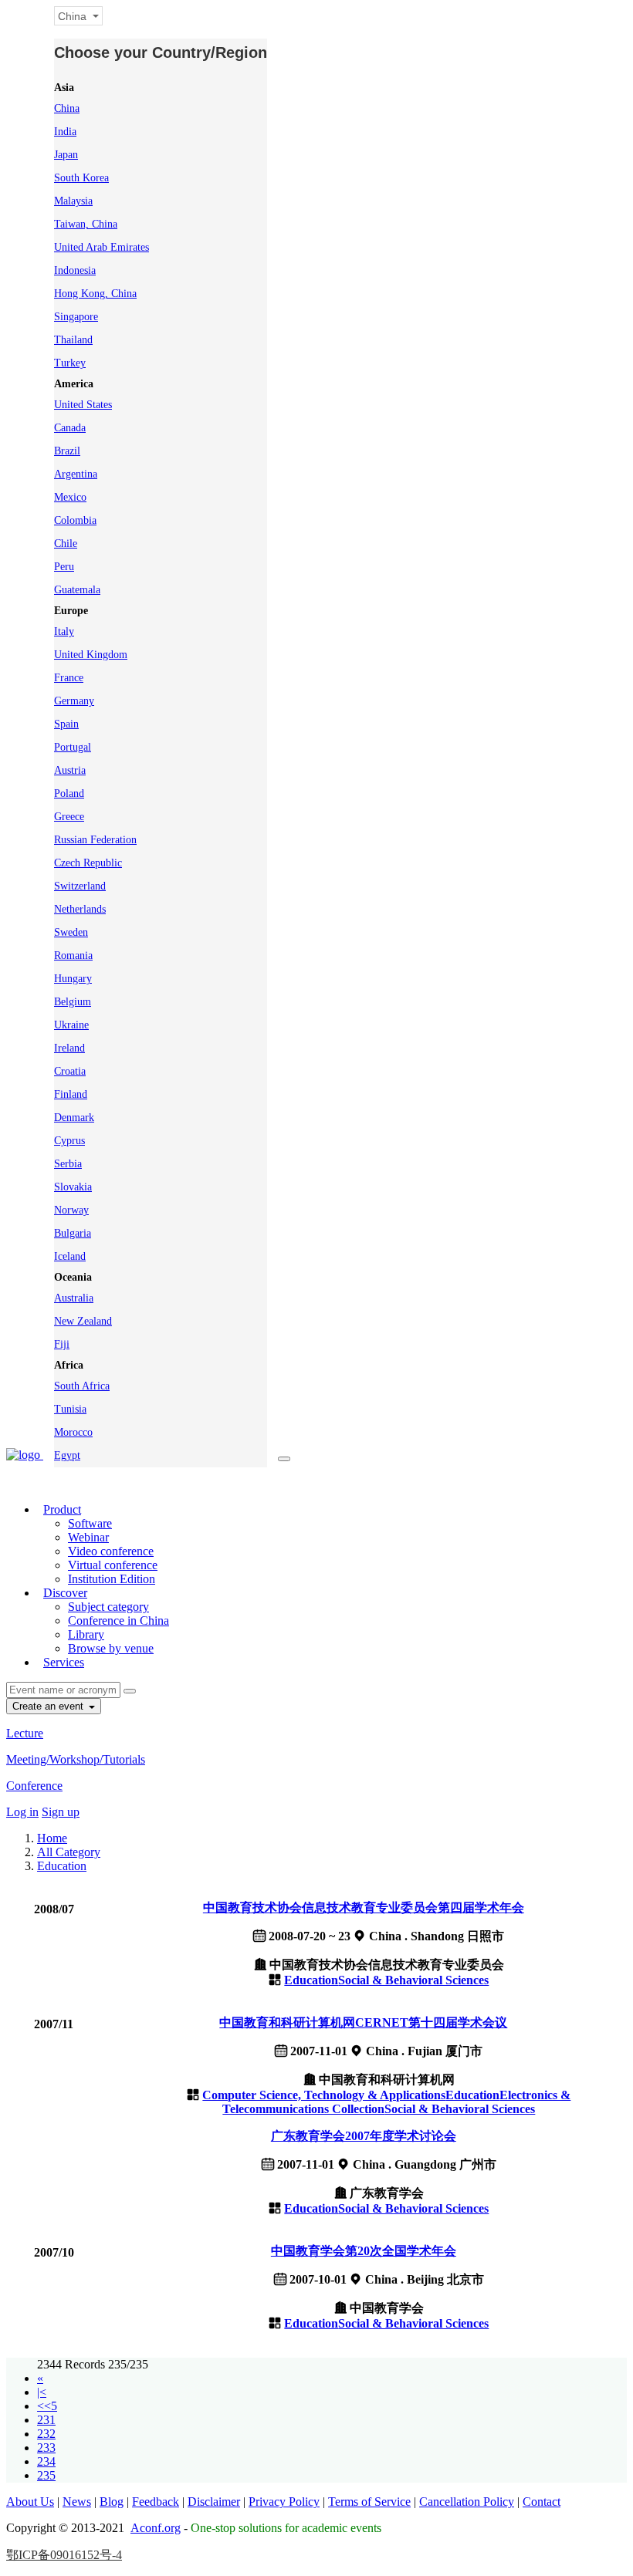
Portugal (73, 747)
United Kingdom (91, 655)
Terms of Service (369, 2502)
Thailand (73, 340)
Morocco (73, 1432)
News (77, 2502)
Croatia (70, 1071)
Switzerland (80, 886)
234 (46, 2461)
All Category (69, 1852)
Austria (70, 770)
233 (46, 2448)
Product (62, 1509)
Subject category (108, 1607)
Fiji (62, 1344)
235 (46, 2475)
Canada (70, 428)
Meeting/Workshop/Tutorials (76, 1759)
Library (86, 1634)
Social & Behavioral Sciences (413, 1980)
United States (83, 405)
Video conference (111, 1551)
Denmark (74, 1118)
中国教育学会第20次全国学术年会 (364, 2251)
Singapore (76, 317)
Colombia (75, 520)
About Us (30, 2502)
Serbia (68, 1164)
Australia (74, 1298)
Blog (112, 2502)
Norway (71, 1210)
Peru (64, 567)
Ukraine (71, 1025)
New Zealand (83, 1321)
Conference (34, 1786)
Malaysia (73, 201)
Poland (69, 793)
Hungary (73, 979)
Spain (66, 724)
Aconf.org (156, 2528)
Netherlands (80, 909)
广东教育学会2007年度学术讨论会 (364, 2136)
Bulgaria (73, 1233)
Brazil (67, 451)
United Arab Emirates (102, 247)
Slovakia (73, 1187)
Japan (66, 155)
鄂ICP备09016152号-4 (64, 2555)
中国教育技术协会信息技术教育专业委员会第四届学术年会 (364, 1908)
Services (64, 1662)
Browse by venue (111, 1648)
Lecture (25, 1733)
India (65, 132)
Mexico (70, 497)
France (69, 678)
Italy (64, 631)
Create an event (49, 1706)
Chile (66, 544)
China (67, 108)
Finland (71, 1094)
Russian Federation (95, 840)
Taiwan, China (86, 224)
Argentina (76, 474)
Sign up (61, 1812)
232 (46, 2434)
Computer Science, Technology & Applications (324, 2095)
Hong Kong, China (95, 294)
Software (90, 1523)
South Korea (81, 178)
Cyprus (69, 1141)
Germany (74, 701)
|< (42, 2392)
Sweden (71, 932)
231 (46, 2420)
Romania (73, 955)
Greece (69, 817)
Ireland (69, 1048)
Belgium (73, 1002)
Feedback (156, 2502)
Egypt (67, 1455)
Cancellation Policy (467, 2502)
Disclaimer (214, 2502)
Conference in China (118, 1621)
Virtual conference (113, 1565)
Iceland (70, 1256)
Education (62, 1866)
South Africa (82, 1386)
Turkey (70, 363)
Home (52, 1838)
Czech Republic (88, 863)
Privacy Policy (284, 2502)
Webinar (88, 1537)
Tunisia (70, 1409)
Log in (22, 1812)
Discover (65, 1593)
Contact (542, 2502)
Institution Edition (112, 1579)
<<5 (47, 2406)
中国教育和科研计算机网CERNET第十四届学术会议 (363, 2022)
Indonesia (75, 270)
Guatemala (77, 590)
